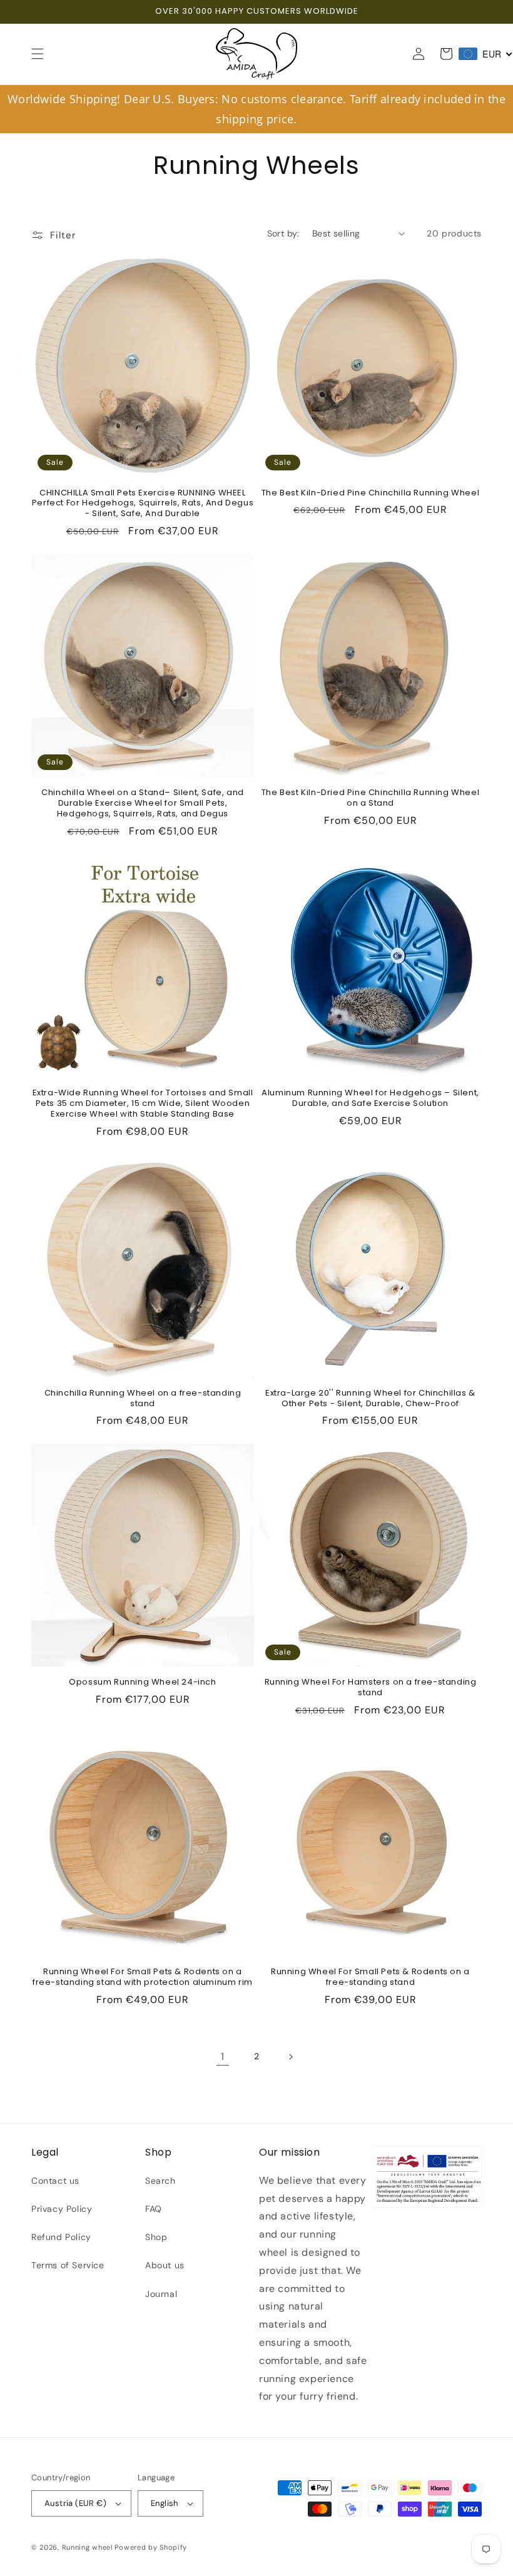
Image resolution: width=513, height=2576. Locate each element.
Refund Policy (61, 2237)
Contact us (55, 2181)
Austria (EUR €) (75, 2503)
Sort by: (283, 233)
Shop (156, 2237)
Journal (161, 2294)
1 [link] (223, 2056)
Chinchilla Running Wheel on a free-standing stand (143, 1399)
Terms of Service (68, 2265)
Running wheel (87, 2547)
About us (165, 2265)
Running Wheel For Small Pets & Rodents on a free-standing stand (370, 1977)
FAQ (154, 2209)
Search (160, 2181)
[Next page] (290, 2057)
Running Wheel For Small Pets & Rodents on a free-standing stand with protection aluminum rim (143, 1977)
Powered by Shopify (151, 2547)
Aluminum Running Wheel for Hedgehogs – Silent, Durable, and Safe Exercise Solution (370, 1098)
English (165, 2503)
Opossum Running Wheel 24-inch (142, 1682)
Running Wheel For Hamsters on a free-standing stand (371, 1688)
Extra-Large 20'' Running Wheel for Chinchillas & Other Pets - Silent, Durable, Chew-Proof (370, 1399)
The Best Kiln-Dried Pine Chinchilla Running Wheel (370, 493)
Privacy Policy (62, 2209)
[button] (38, 54)
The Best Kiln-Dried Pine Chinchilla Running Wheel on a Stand (370, 798)
